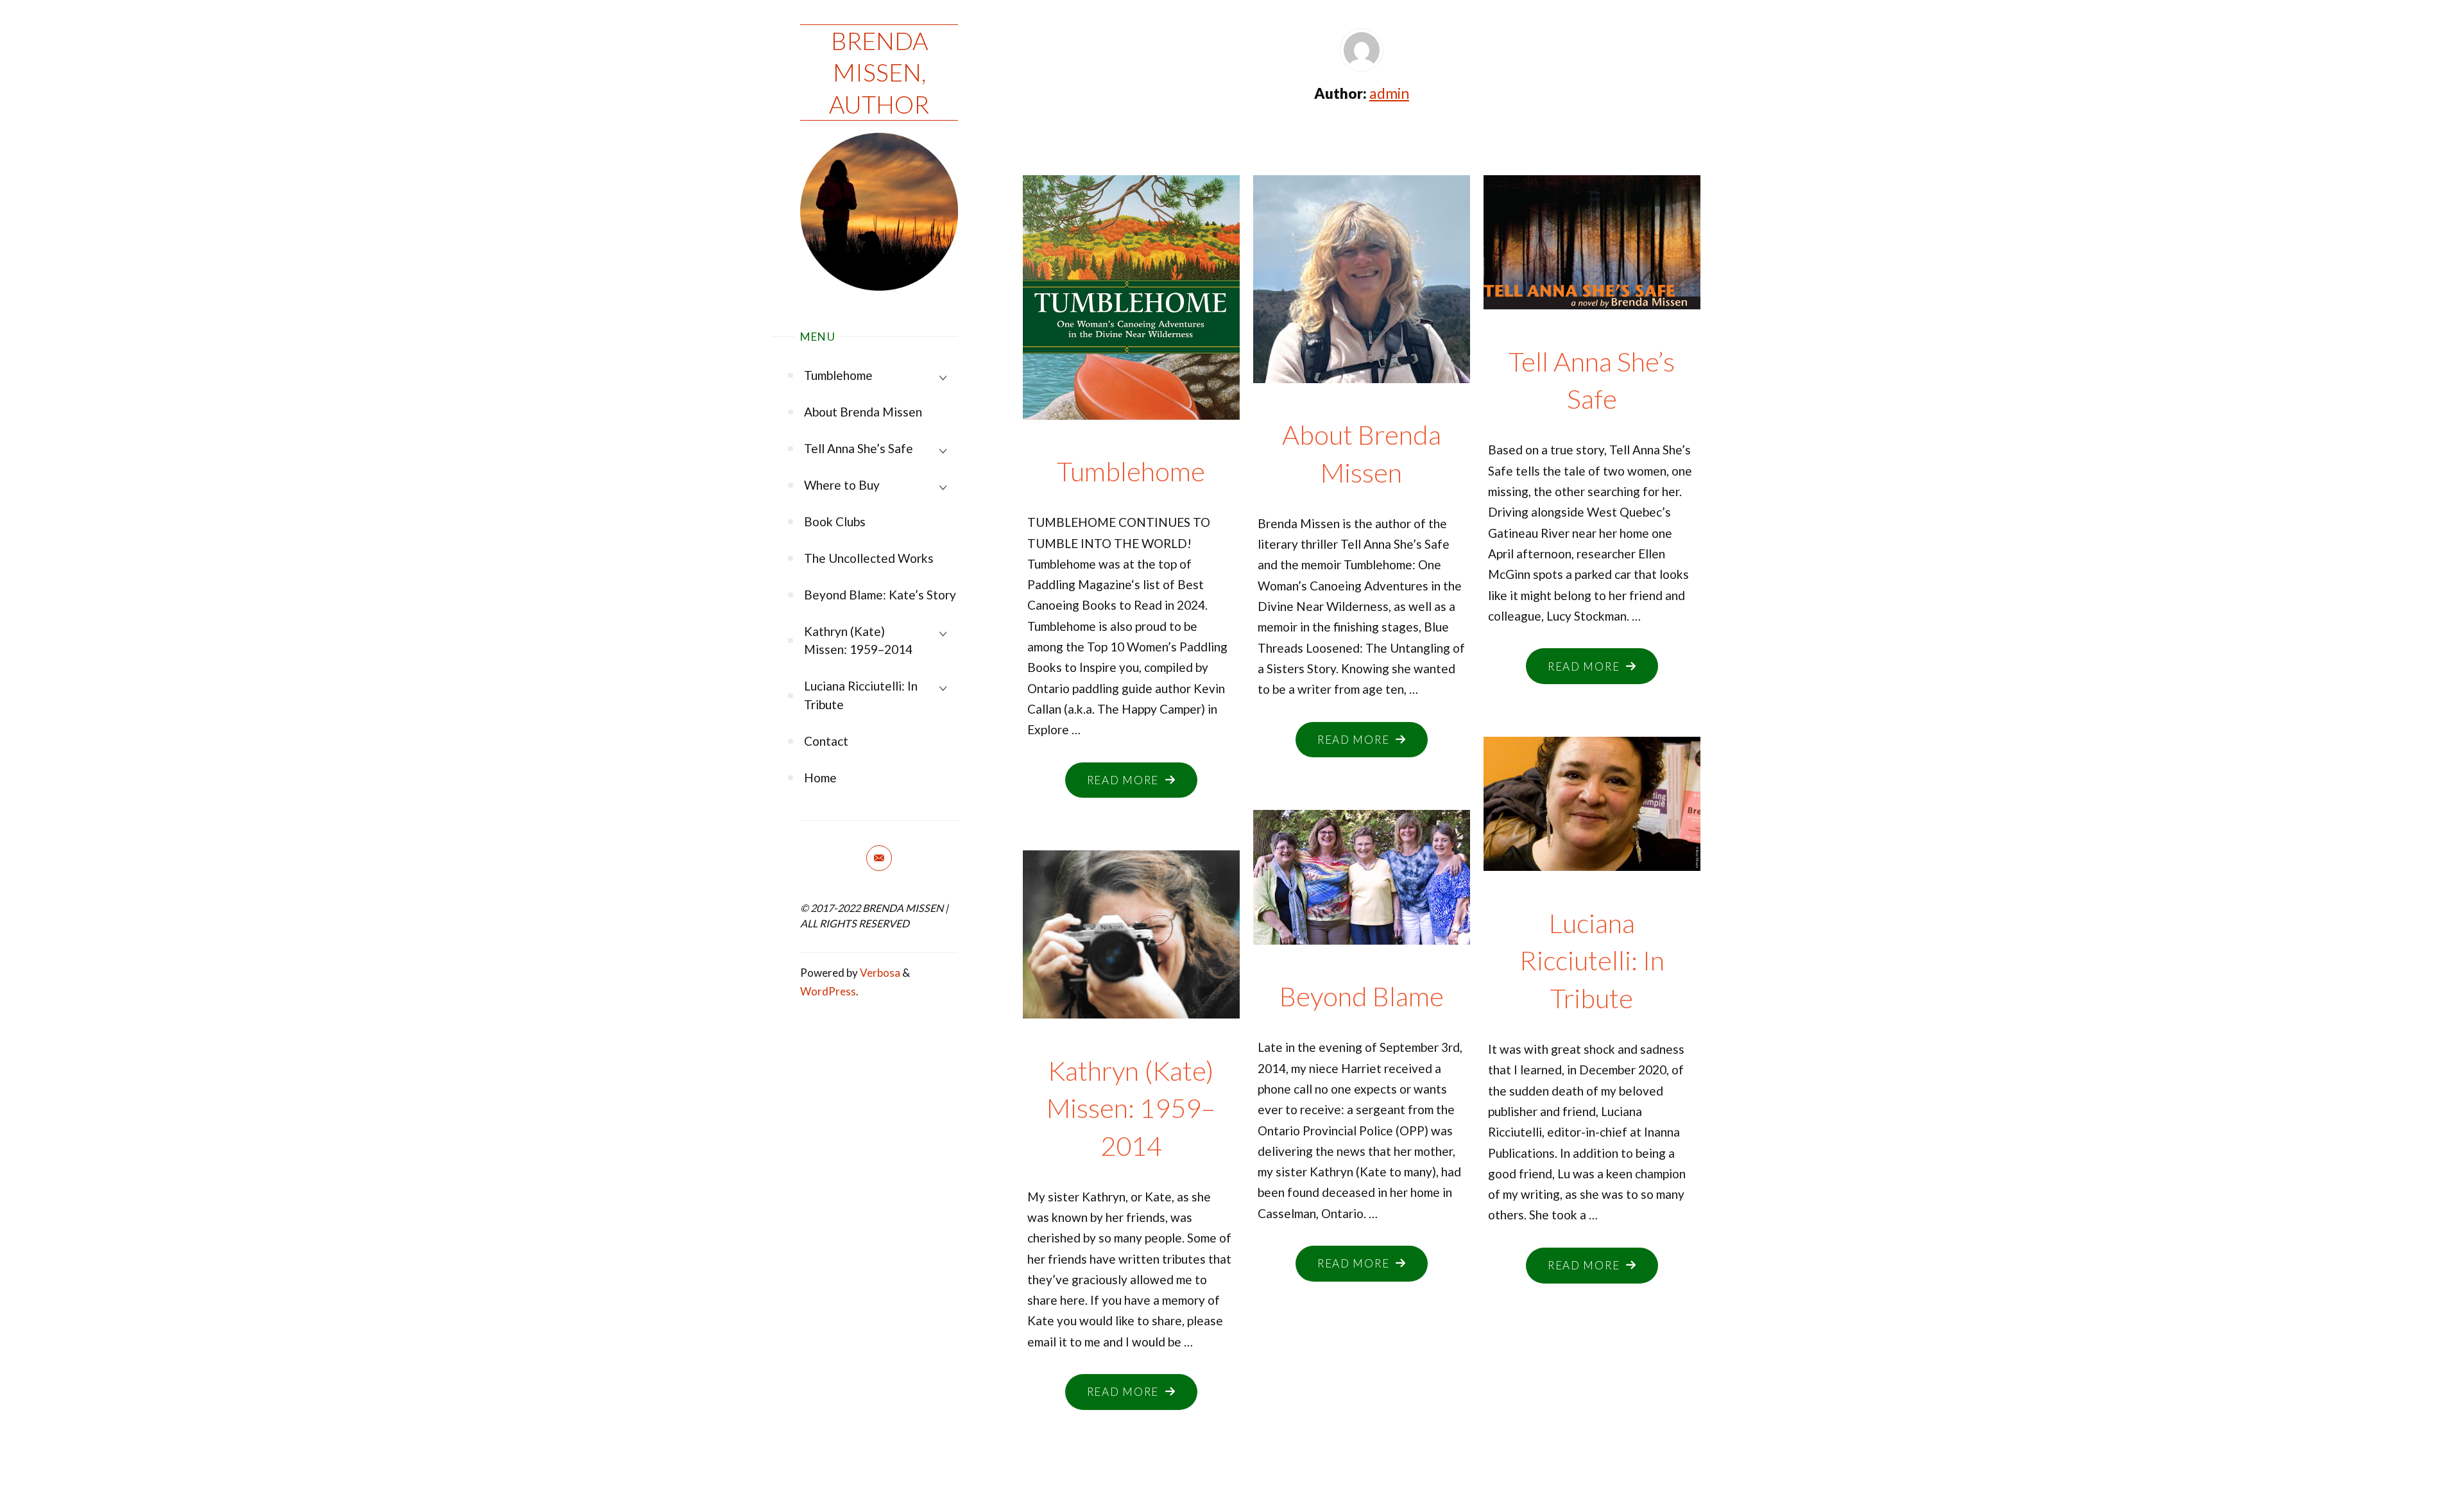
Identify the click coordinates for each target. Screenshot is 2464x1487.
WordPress (828, 991)
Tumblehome (1131, 471)
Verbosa (879, 973)
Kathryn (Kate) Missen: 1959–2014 (1131, 1108)
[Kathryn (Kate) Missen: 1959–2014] (1131, 928)
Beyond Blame (1362, 996)
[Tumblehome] (1131, 328)
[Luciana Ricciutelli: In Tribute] (1592, 798)
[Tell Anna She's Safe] (1592, 236)
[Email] (879, 858)
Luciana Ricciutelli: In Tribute (1592, 960)
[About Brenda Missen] (1361, 273)
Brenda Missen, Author (879, 72)
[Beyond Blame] (1361, 871)
